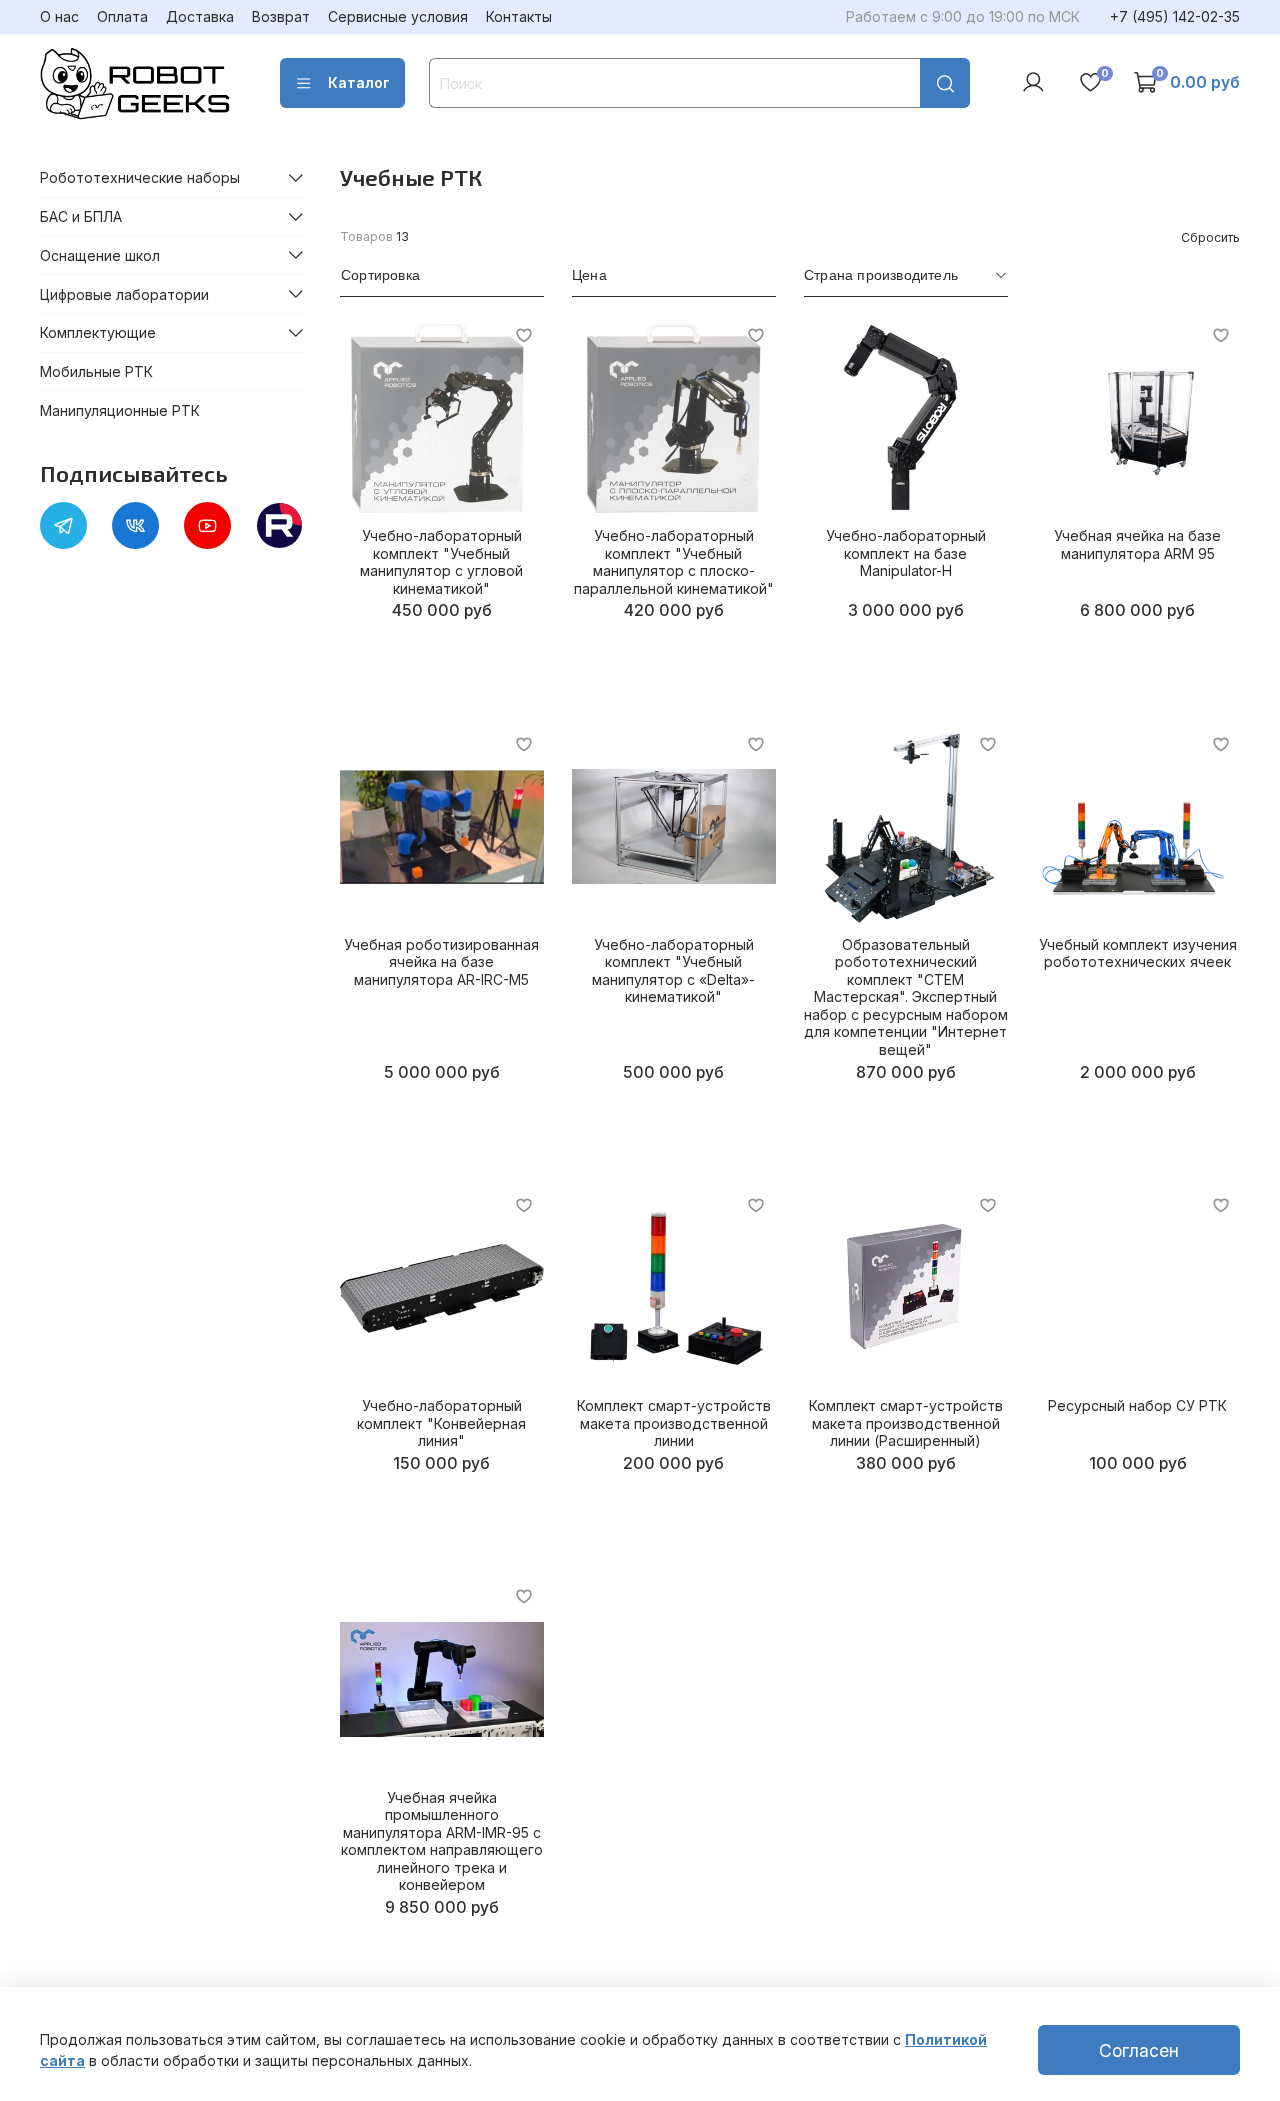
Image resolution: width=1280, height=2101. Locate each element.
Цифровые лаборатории (124, 293)
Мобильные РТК (96, 371)
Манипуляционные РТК (120, 410)
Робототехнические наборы (140, 177)
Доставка (200, 16)
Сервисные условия (398, 16)
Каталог (359, 82)
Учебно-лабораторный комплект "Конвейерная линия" (441, 1423)
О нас (59, 16)
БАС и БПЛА (81, 216)
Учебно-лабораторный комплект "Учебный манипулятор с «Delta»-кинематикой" (673, 971)
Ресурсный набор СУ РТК (1137, 1405)
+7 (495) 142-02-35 (1175, 16)
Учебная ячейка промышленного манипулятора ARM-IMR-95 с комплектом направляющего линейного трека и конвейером (442, 1841)
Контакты (519, 16)
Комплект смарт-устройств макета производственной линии (674, 1423)
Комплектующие (98, 332)
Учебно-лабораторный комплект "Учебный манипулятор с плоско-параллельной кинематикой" (674, 562)
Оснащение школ (100, 254)
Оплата (122, 16)
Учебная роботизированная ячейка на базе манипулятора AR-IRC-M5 (441, 962)
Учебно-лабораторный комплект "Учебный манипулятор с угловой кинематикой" (441, 562)
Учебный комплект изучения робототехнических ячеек (1138, 953)
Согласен (1139, 2050)
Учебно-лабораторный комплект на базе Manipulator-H (906, 553)
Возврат (281, 16)
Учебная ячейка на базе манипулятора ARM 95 (1137, 544)
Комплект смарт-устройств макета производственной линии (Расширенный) (906, 1423)
